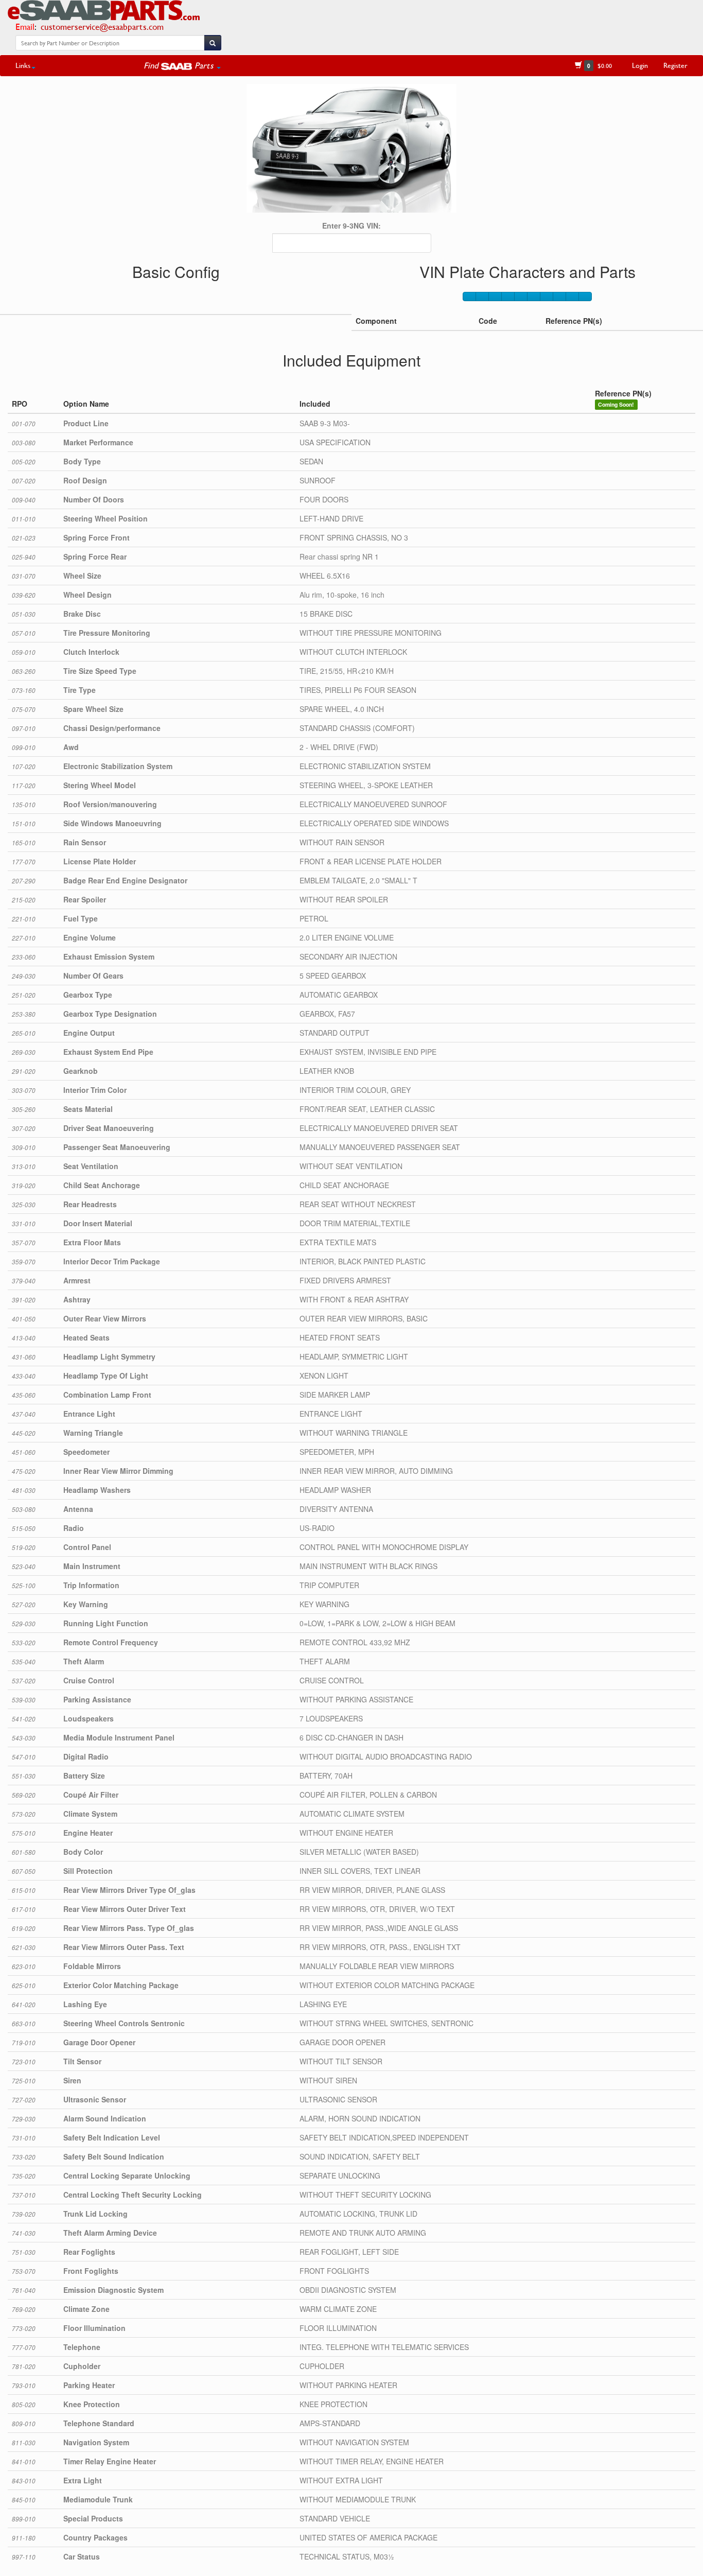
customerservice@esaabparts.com (102, 27)
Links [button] (23, 65)
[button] (182, 65)
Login (640, 65)
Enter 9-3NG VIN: (351, 225)
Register (675, 65)
